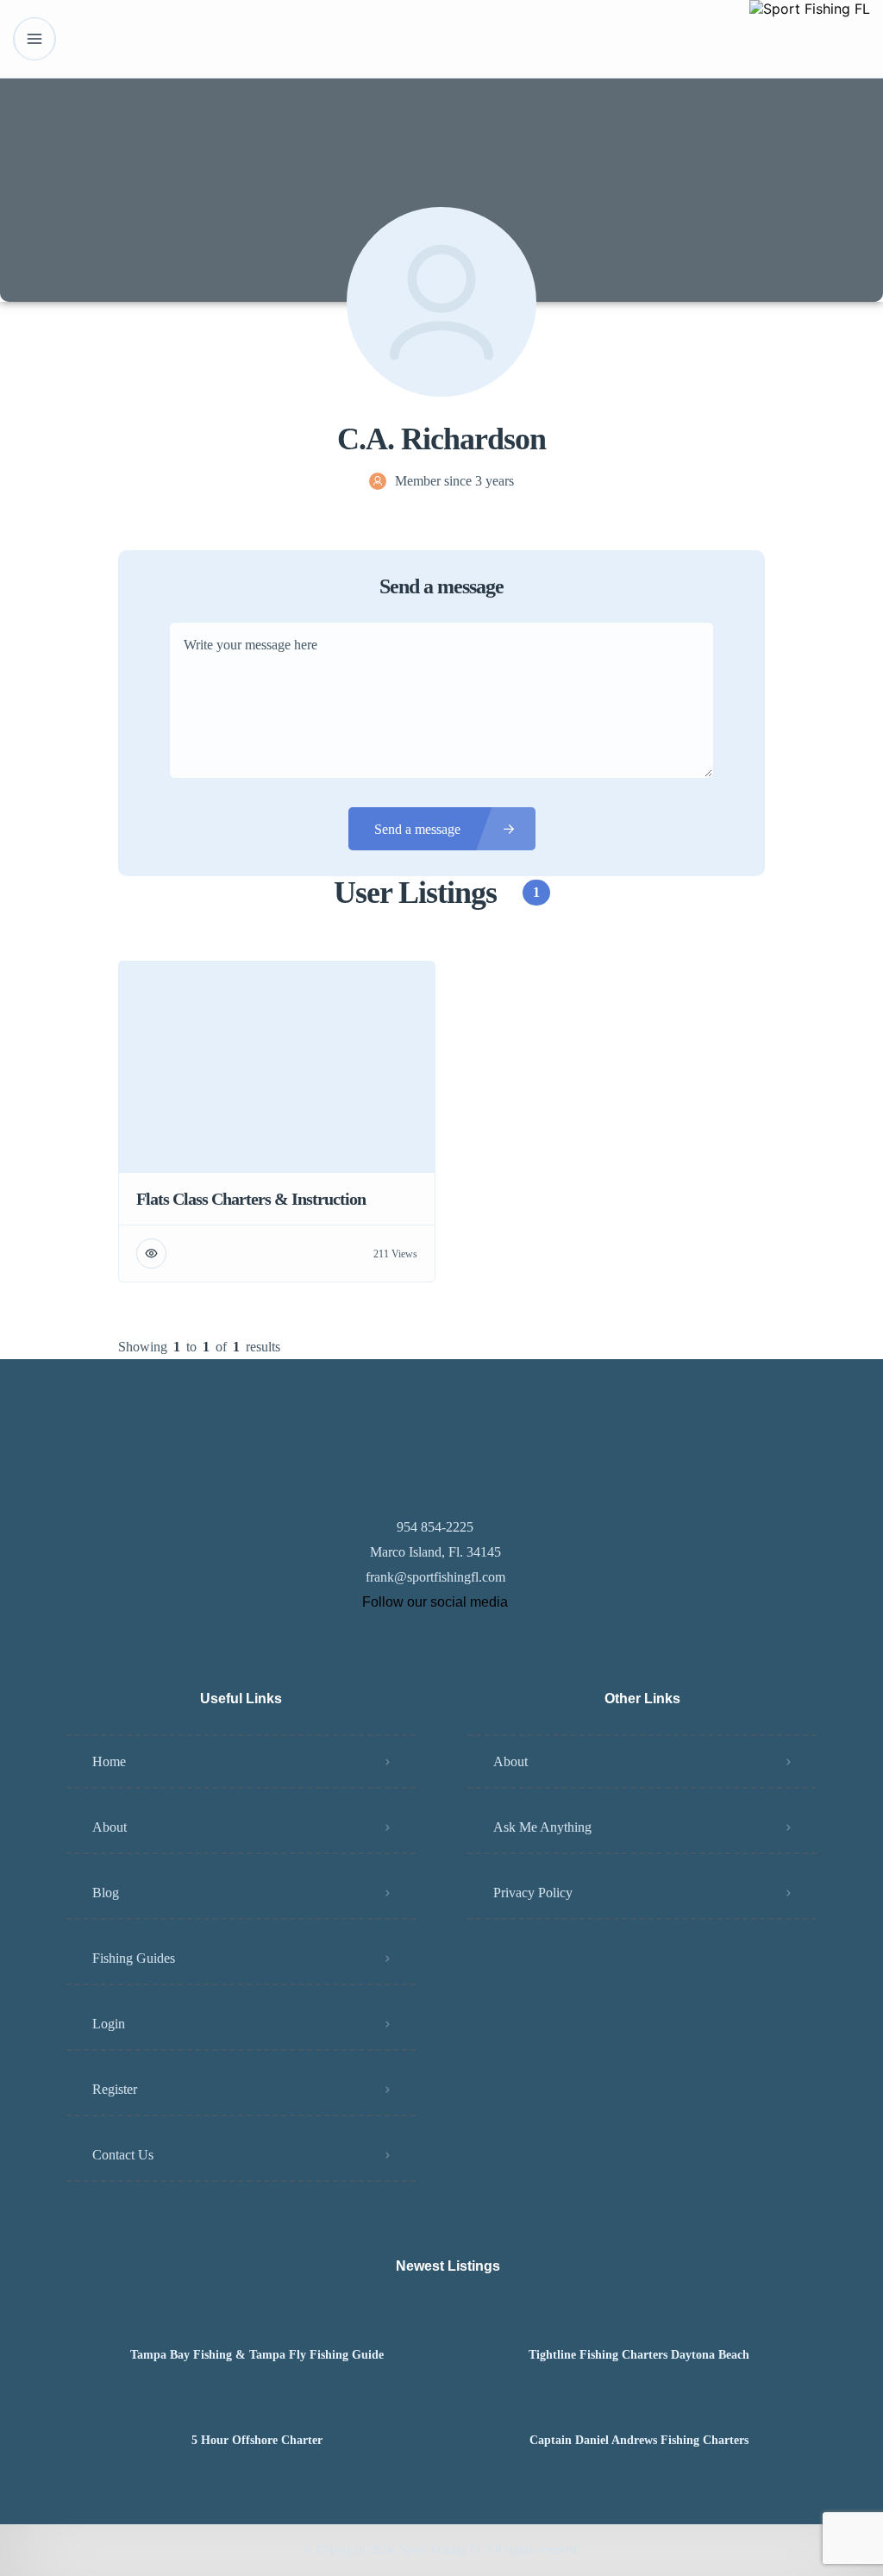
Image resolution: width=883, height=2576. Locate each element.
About (110, 1827)
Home (109, 1761)
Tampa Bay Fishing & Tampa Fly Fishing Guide (257, 2355)
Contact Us (123, 2155)
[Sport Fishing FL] (810, 39)
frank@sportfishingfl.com (435, 1577)
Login (109, 2024)
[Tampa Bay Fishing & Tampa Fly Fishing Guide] (257, 2321)
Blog (106, 1893)
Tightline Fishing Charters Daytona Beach (639, 2355)
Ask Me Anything (542, 1827)
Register (115, 2089)
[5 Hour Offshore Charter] (257, 2407)
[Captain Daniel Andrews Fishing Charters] (639, 2407)
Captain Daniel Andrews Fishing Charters (639, 2441)
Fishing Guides (134, 1958)
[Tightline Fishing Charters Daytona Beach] (639, 2321)
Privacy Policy (533, 1893)
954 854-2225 (435, 1527)
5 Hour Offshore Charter (257, 2441)
